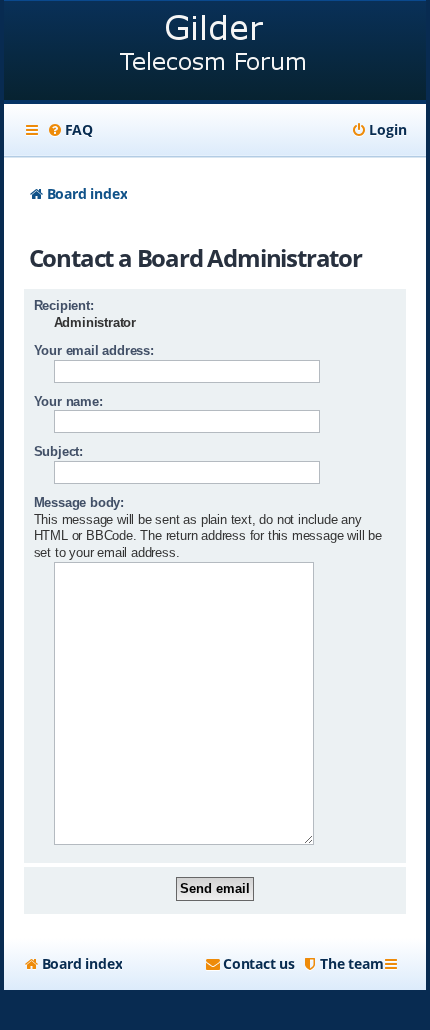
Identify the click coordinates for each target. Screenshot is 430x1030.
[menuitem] (70, 130)
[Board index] (215, 52)
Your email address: (94, 350)
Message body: (79, 502)
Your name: (68, 401)
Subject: (58, 451)
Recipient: (64, 305)
